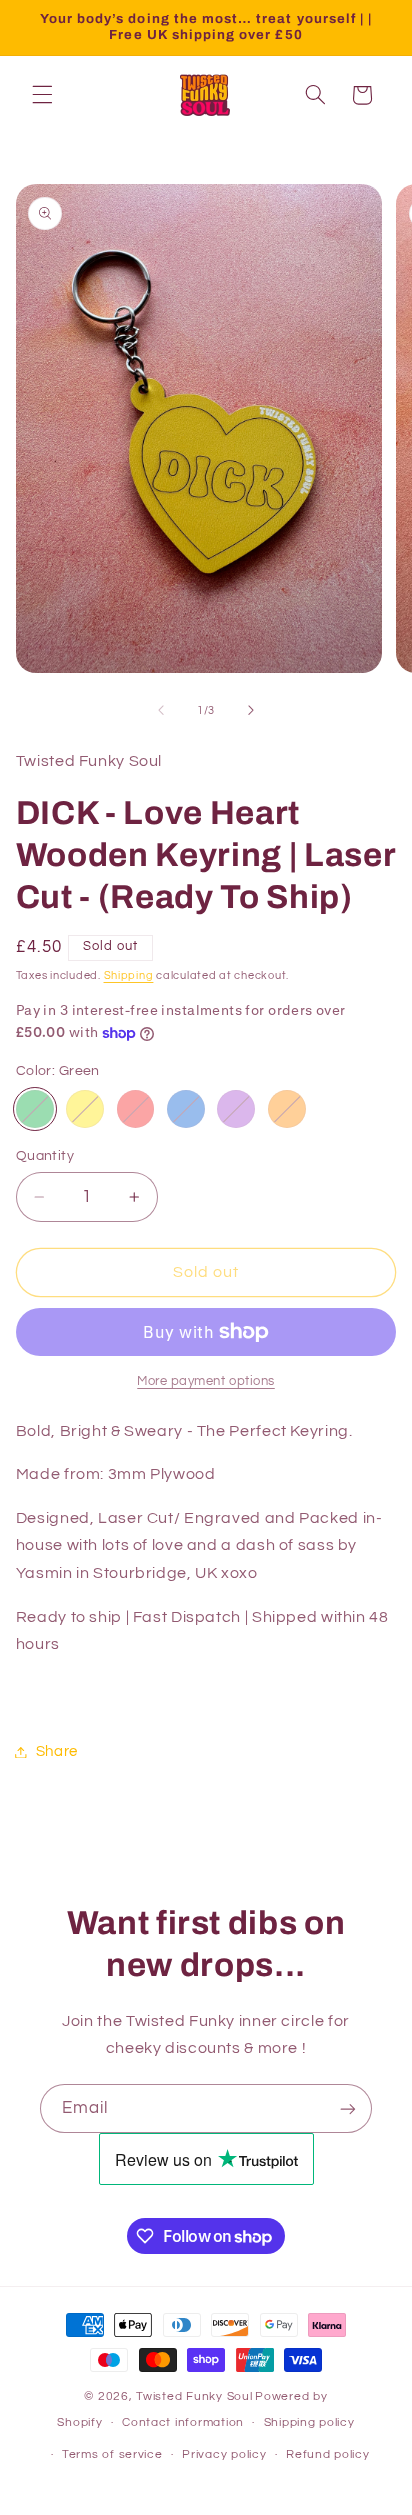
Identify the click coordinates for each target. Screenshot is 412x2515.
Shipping (129, 975)
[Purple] (236, 1109)
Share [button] (57, 1751)
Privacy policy (224, 2454)
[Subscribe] (348, 2108)
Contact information (183, 2422)
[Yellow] (85, 1109)
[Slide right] (251, 710)
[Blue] (186, 1109)
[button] (42, 95)
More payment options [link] (206, 1381)
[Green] (35, 1109)
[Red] (136, 1109)
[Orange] (287, 1109)
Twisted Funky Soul (194, 2396)
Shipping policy (309, 2422)
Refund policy (328, 2454)
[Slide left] (161, 710)
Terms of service (112, 2454)
